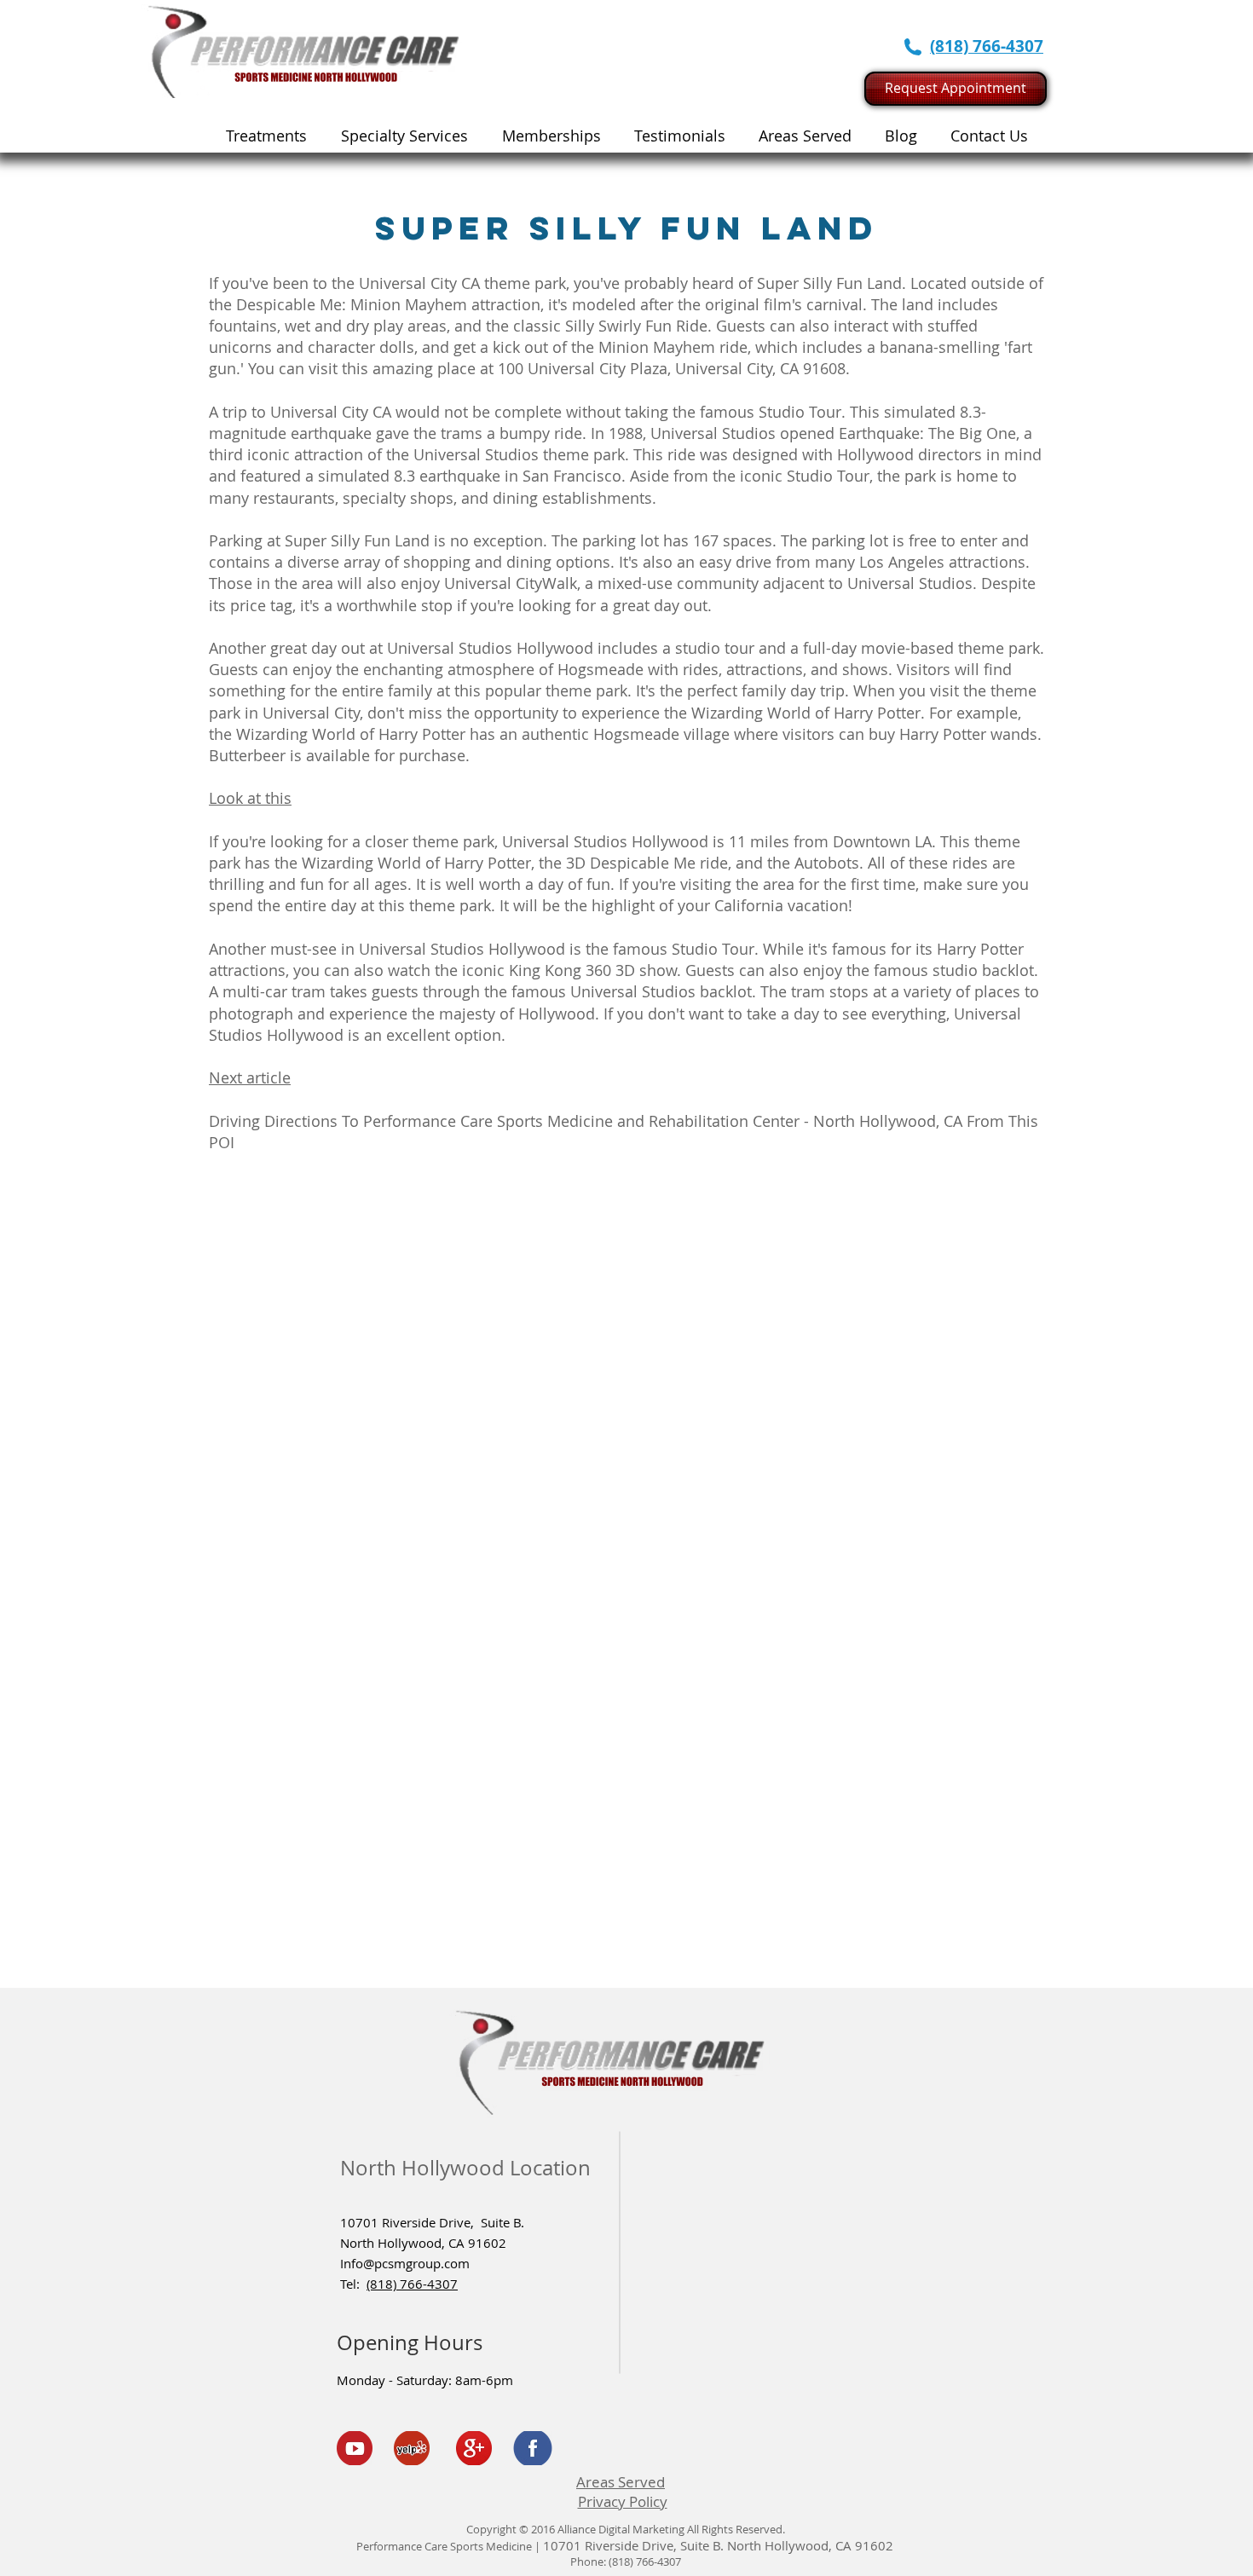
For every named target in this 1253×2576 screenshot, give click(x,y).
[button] (404, 136)
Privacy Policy (623, 2501)
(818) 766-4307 (412, 2284)
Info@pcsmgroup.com (405, 2263)
